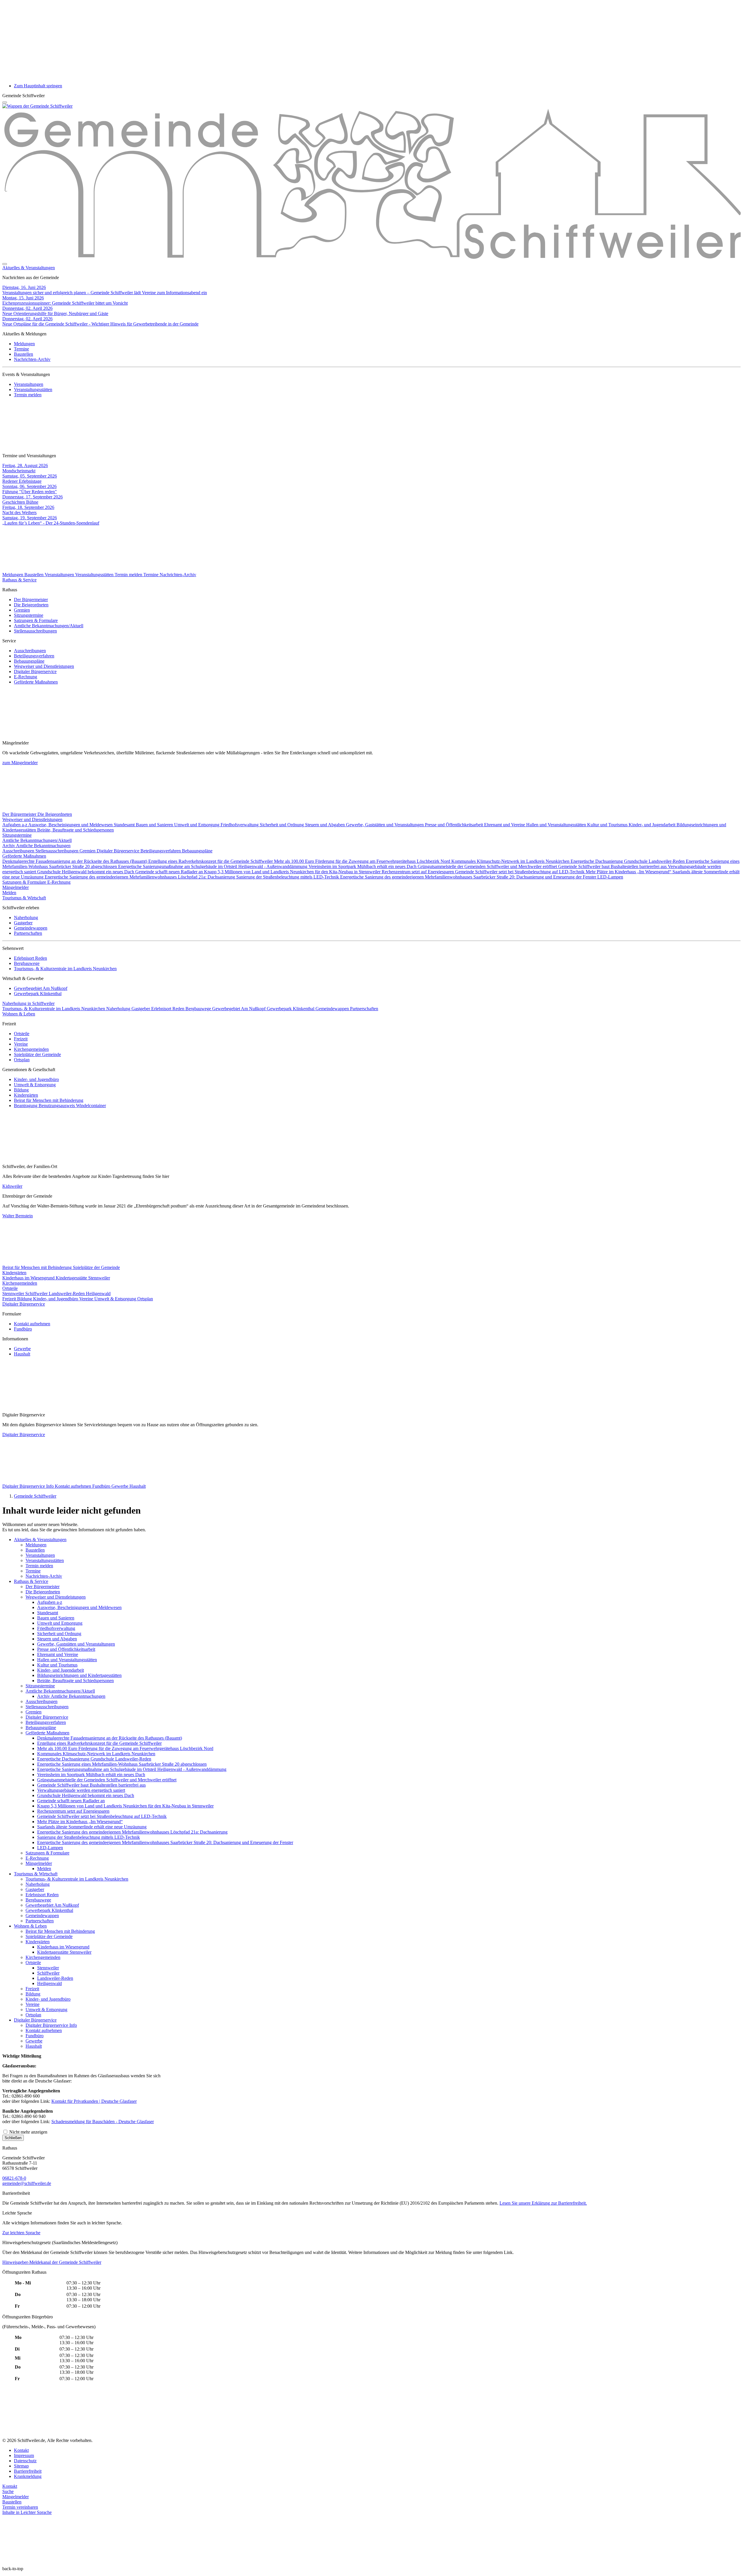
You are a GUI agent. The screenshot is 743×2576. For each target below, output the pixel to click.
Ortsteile (22, 1034)
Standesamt (125, 825)
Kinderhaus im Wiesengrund (29, 1278)
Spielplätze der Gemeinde (37, 1054)
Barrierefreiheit (28, 2471)
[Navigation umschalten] (5, 102)
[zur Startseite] (37, 106)
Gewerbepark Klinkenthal (38, 994)
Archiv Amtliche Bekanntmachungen (36, 846)
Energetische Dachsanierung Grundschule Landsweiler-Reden (628, 861)
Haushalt (22, 1354)
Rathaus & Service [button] (19, 580)
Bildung (21, 1090)
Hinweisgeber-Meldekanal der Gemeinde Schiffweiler (52, 2262)
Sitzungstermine (29, 615)
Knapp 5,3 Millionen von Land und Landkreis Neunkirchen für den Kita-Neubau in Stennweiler (293, 872)
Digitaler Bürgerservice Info (29, 1486)
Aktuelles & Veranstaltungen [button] (29, 268)
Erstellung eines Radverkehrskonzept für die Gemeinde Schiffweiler (211, 861)
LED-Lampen (610, 877)
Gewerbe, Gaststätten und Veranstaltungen (385, 825)
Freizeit (21, 1039)
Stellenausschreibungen (35, 631)
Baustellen (24, 354)
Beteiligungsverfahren (34, 656)
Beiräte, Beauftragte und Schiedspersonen (75, 830)
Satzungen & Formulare (36, 620)
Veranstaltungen (29, 384)
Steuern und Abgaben (325, 825)
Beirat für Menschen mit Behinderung (49, 1100)
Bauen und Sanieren (155, 825)
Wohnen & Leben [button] (19, 1014)
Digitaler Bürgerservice (35, 671)
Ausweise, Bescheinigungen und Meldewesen (71, 825)
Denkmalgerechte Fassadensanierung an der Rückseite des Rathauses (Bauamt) (75, 861)
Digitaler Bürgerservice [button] (24, 1304)
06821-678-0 (14, 2178)
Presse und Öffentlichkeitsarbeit (455, 825)
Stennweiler (14, 1294)
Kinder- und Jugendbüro (36, 1079)
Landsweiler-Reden (67, 1294)
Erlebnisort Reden (30, 958)
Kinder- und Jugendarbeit (653, 825)
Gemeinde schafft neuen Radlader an (170, 872)
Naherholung (26, 918)
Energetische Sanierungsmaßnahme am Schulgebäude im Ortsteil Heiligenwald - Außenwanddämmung (213, 866)
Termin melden (28, 395)
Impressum (24, 2455)
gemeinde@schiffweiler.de (27, 2183)
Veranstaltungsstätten (33, 389)
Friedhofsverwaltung (240, 825)
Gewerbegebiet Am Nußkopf (41, 988)
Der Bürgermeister (31, 600)
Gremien (22, 610)
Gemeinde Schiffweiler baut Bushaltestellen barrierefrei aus (613, 866)
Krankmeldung (28, 2476)
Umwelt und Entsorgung (197, 825)
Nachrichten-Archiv (32, 359)
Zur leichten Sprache (21, 2233)
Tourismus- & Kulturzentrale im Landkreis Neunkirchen (65, 969)
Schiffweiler (37, 1294)
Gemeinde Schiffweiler (35, 1496)
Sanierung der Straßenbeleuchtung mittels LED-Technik (288, 877)
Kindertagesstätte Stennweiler (83, 1278)
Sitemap (21, 2466)
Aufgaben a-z (15, 825)
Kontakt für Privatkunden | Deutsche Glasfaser (94, 2101)
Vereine (21, 1044)
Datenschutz (25, 2461)
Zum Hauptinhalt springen (38, 86)
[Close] (5, 264)
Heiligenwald (98, 1294)
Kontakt (21, 2450)
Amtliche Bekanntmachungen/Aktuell (49, 626)
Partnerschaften (28, 933)
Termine (21, 349)
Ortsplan (22, 1060)
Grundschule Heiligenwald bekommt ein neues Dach (86, 872)
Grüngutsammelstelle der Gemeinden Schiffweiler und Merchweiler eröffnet (488, 866)
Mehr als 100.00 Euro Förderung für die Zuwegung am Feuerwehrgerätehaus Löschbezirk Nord (363, 861)
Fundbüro (23, 1329)
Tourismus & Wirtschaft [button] (24, 898)
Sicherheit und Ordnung (282, 825)
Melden (9, 893)
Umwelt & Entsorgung (35, 1085)
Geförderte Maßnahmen (36, 682)
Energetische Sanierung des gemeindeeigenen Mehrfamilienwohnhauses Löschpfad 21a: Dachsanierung (140, 877)
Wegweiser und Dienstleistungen (44, 666)
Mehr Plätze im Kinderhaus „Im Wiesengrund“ (629, 872)
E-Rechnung (26, 677)
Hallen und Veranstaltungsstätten (557, 825)
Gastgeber (23, 923)
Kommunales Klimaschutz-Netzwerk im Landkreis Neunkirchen (511, 861)
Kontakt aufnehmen (32, 1324)
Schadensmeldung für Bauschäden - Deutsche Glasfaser (103, 2122)
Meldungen (24, 344)
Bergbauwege (27, 963)
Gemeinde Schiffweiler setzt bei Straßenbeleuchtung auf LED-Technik (520, 872)
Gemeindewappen (31, 928)
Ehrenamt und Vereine (505, 825)
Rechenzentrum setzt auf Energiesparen (418, 872)
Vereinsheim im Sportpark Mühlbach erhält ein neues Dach (363, 866)
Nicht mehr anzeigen (28, 2132)
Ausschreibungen (30, 651)
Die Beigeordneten (31, 605)
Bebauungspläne (29, 661)
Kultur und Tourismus (608, 825)
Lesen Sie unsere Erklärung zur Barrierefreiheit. (543, 2203)
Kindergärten (26, 1095)
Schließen (13, 2138)
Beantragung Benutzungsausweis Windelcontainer (60, 1106)
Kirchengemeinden (31, 1049)
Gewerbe (22, 1349)
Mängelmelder (16, 887)
